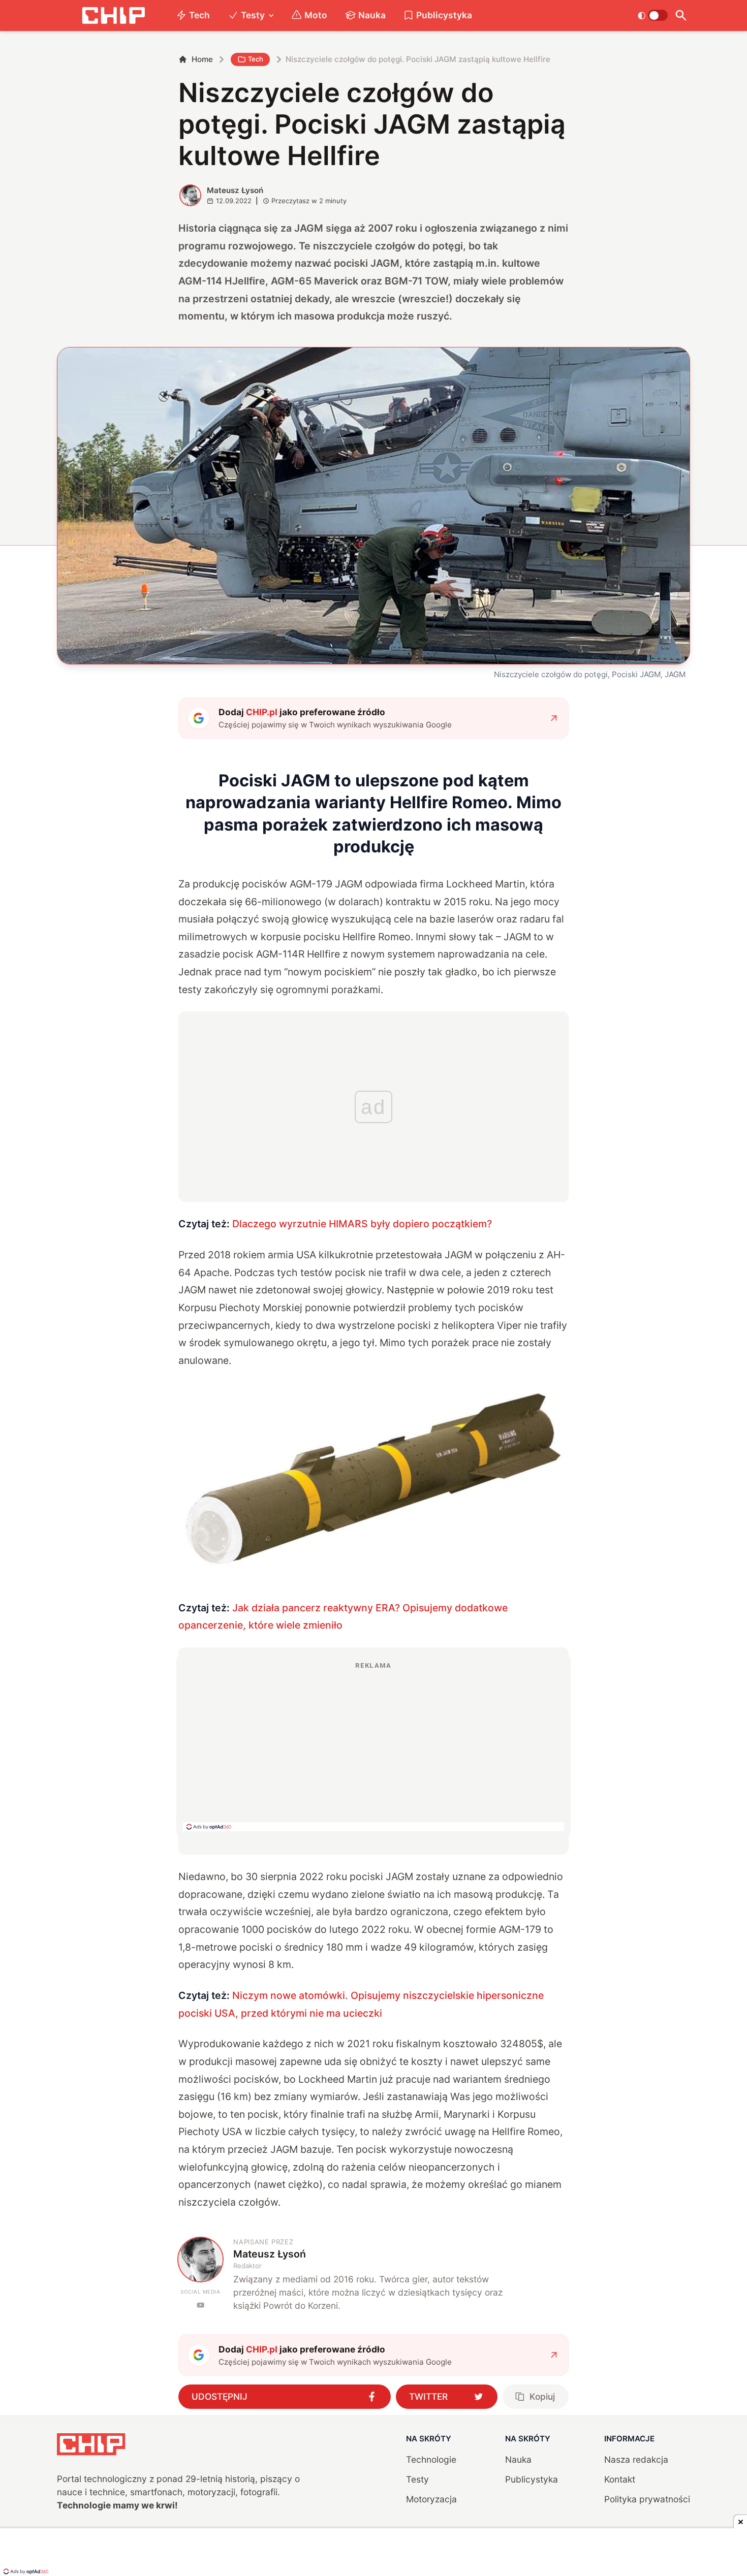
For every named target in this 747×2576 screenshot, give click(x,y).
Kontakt (620, 2479)
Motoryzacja (431, 2499)
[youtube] (200, 2305)
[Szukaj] (681, 15)
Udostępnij (220, 2396)
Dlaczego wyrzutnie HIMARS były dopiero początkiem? (362, 1224)
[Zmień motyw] (653, 15)
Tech (199, 15)
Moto (316, 15)
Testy (253, 15)
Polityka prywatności (647, 2499)
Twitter (428, 2396)
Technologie (431, 2459)
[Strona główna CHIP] (113, 15)
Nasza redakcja (636, 2459)
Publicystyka (444, 15)
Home (202, 59)
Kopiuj (542, 2396)
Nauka (372, 15)
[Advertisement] (373, 1746)
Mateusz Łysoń (235, 190)
